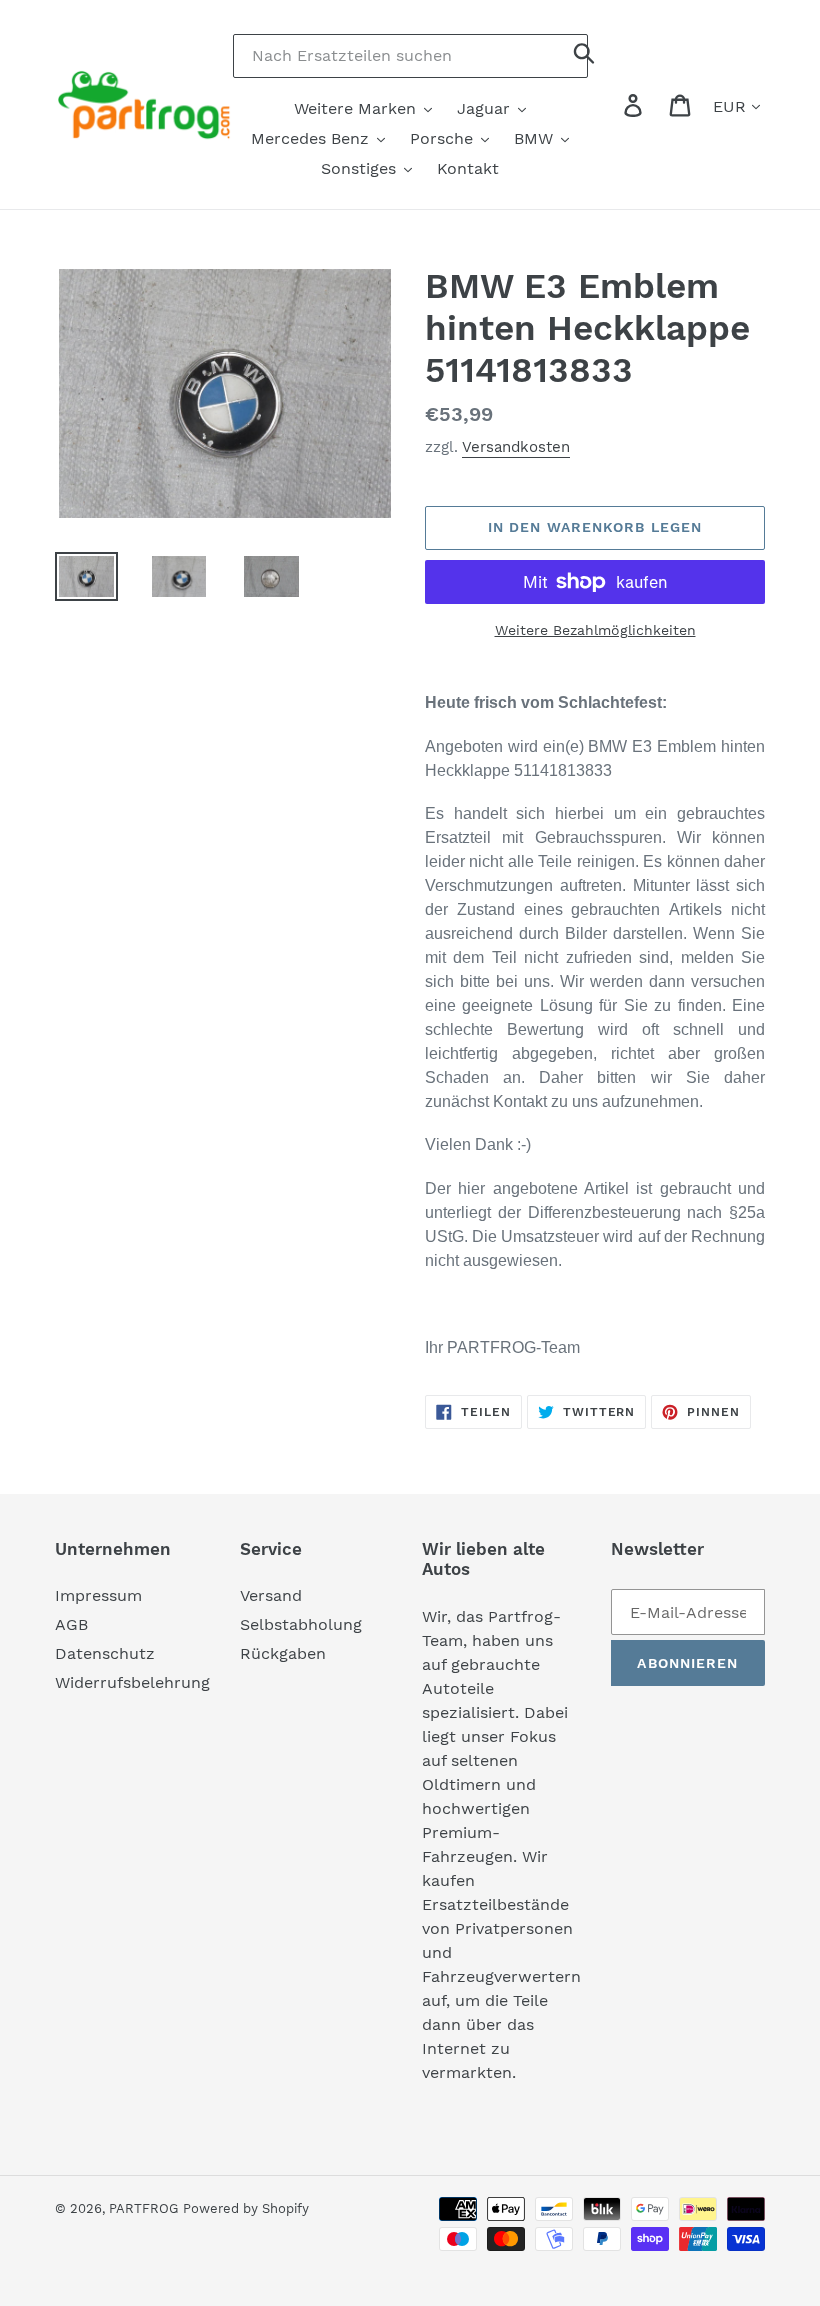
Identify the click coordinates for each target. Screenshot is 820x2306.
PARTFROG (143, 2208)
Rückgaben (283, 1653)
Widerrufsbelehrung (132, 1682)
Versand (271, 1595)
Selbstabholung (301, 1624)
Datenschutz (105, 1653)
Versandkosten (516, 447)
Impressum (98, 1595)
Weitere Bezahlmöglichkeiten (595, 630)
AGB (71, 1624)
